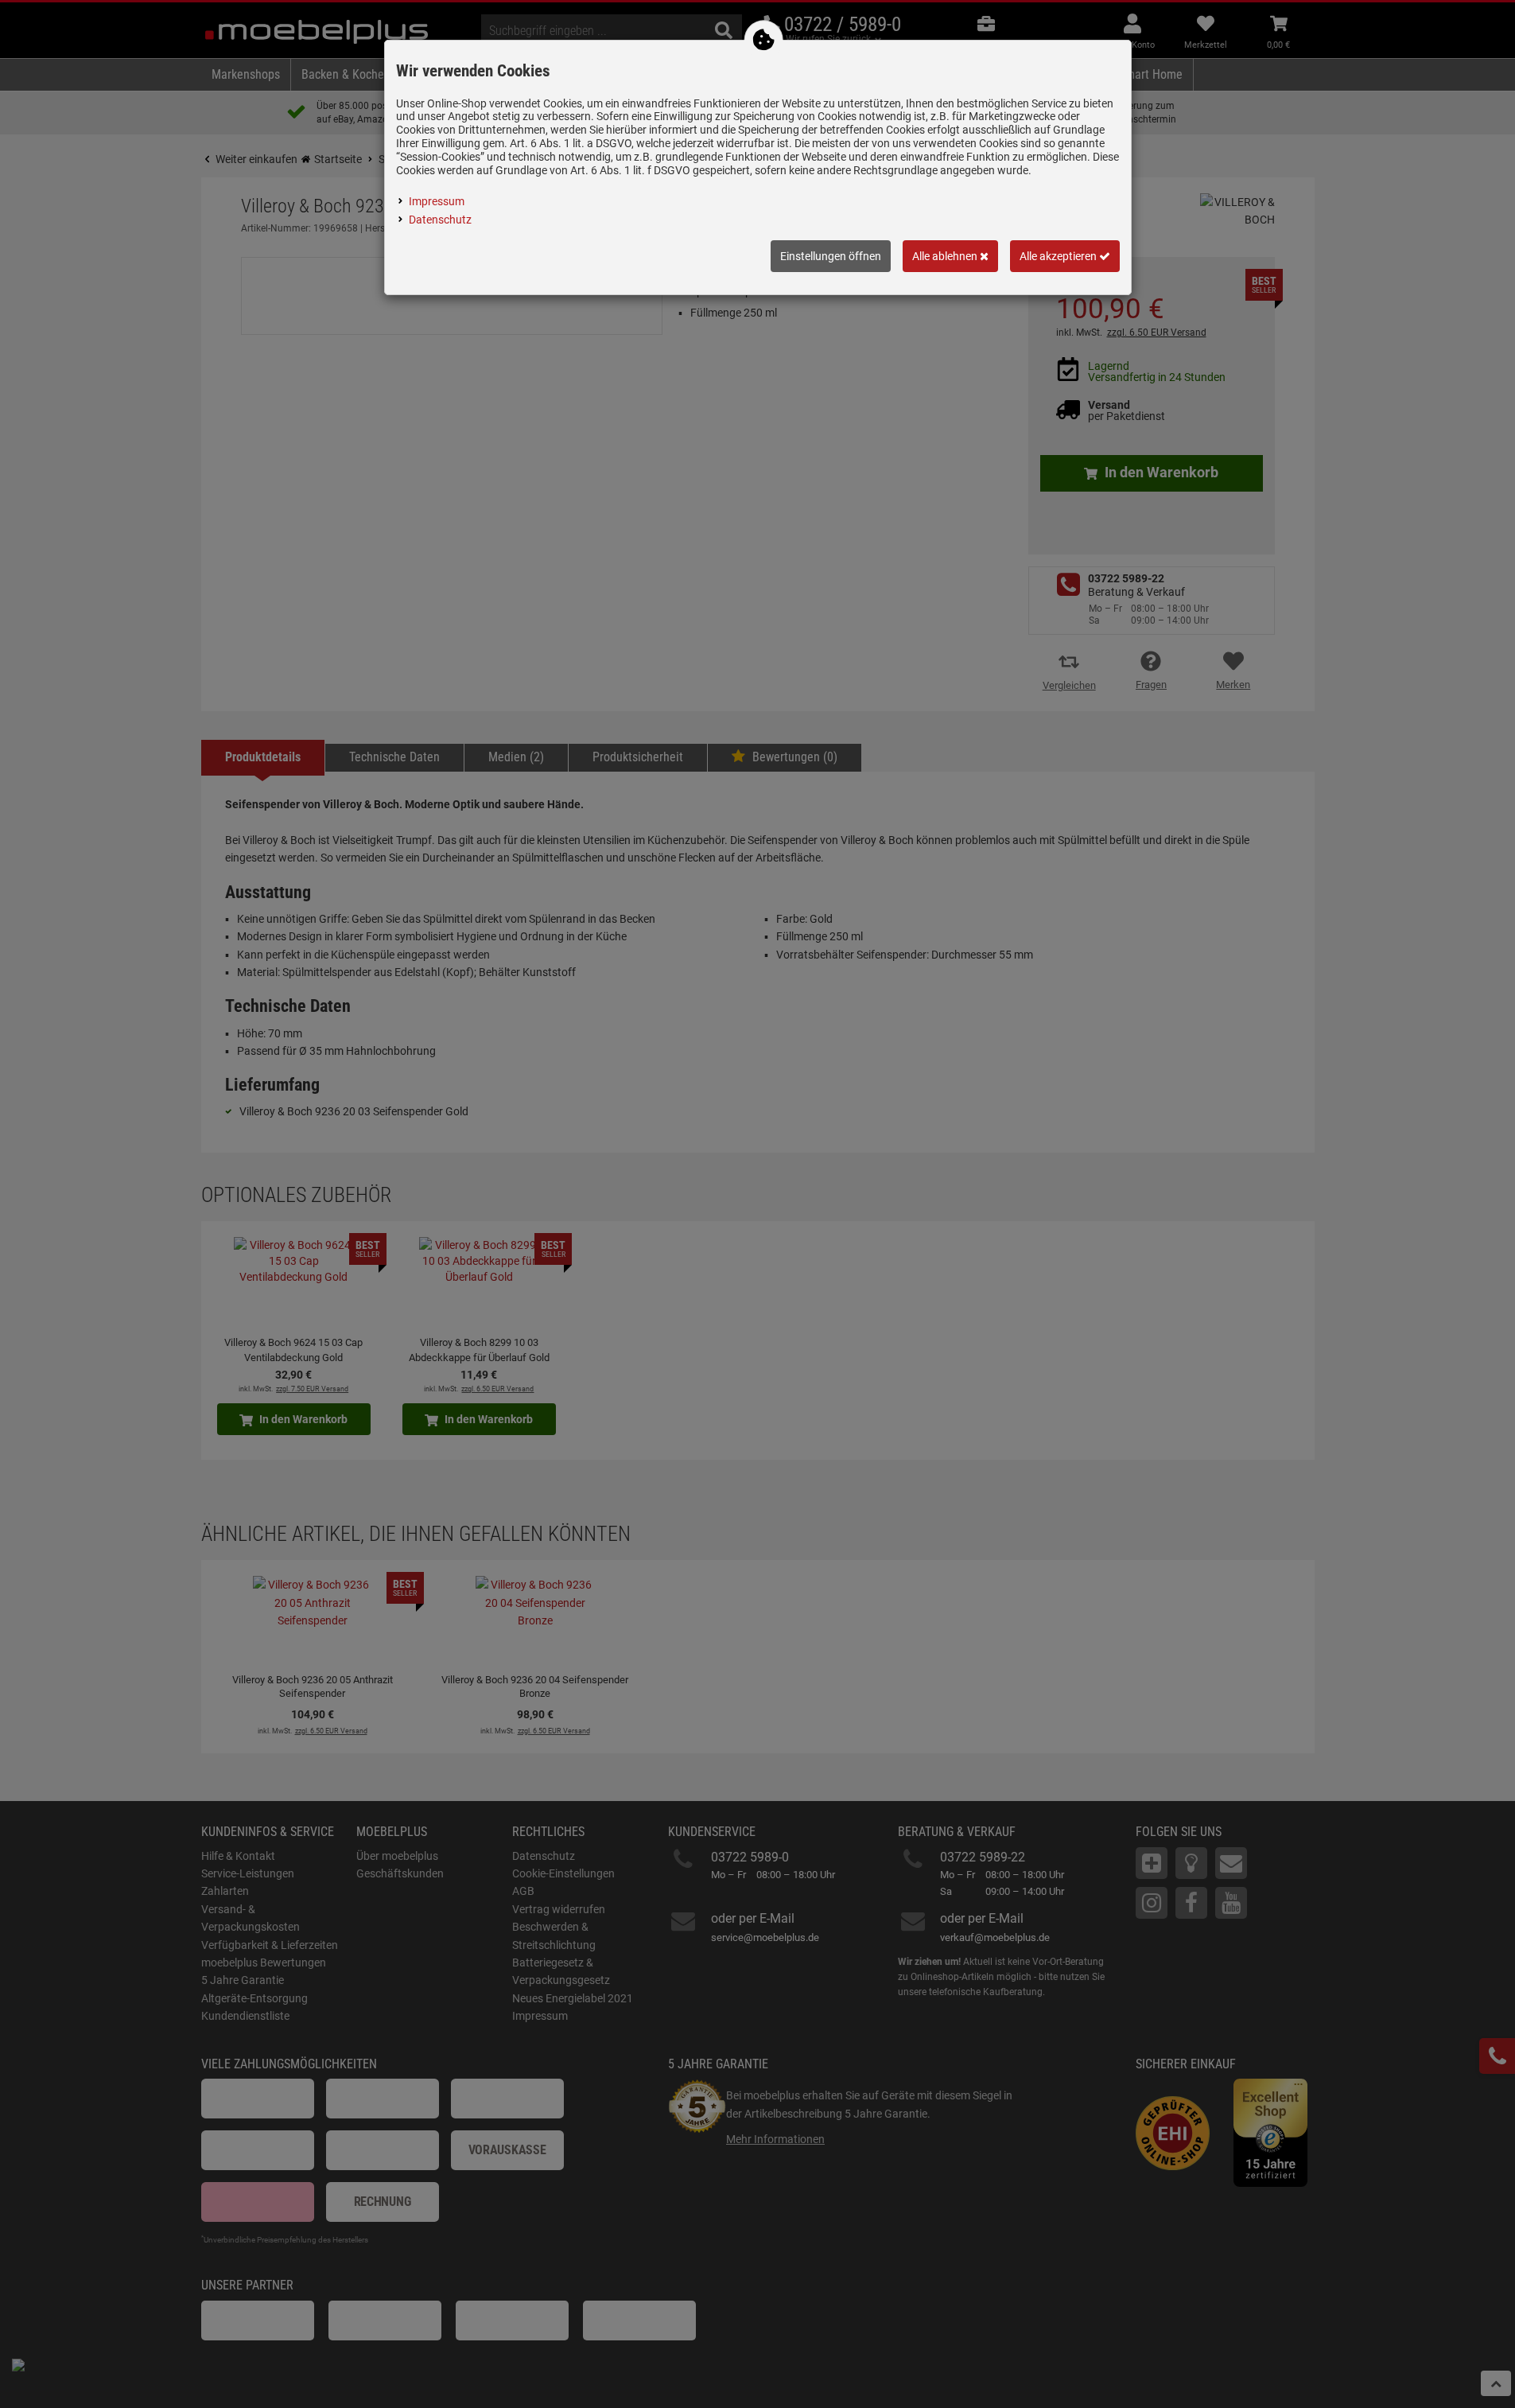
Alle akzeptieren (1059, 256)
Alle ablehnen (946, 256)
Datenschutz (440, 220)
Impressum (437, 201)
